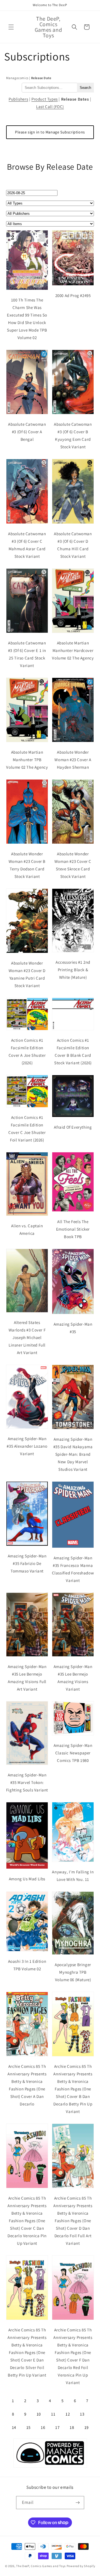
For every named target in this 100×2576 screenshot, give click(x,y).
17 (57, 2427)
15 (28, 2427)
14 (14, 2427)
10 (39, 2414)
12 (68, 2414)
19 (87, 2427)
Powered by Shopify (81, 2566)
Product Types (45, 99)
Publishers (18, 99)
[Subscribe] (78, 2503)
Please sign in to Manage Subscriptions (50, 132)
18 (72, 2427)
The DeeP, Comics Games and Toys (41, 2566)
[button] (11, 27)
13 (82, 2414)
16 (43, 2427)
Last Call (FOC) (50, 107)
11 (53, 2414)
